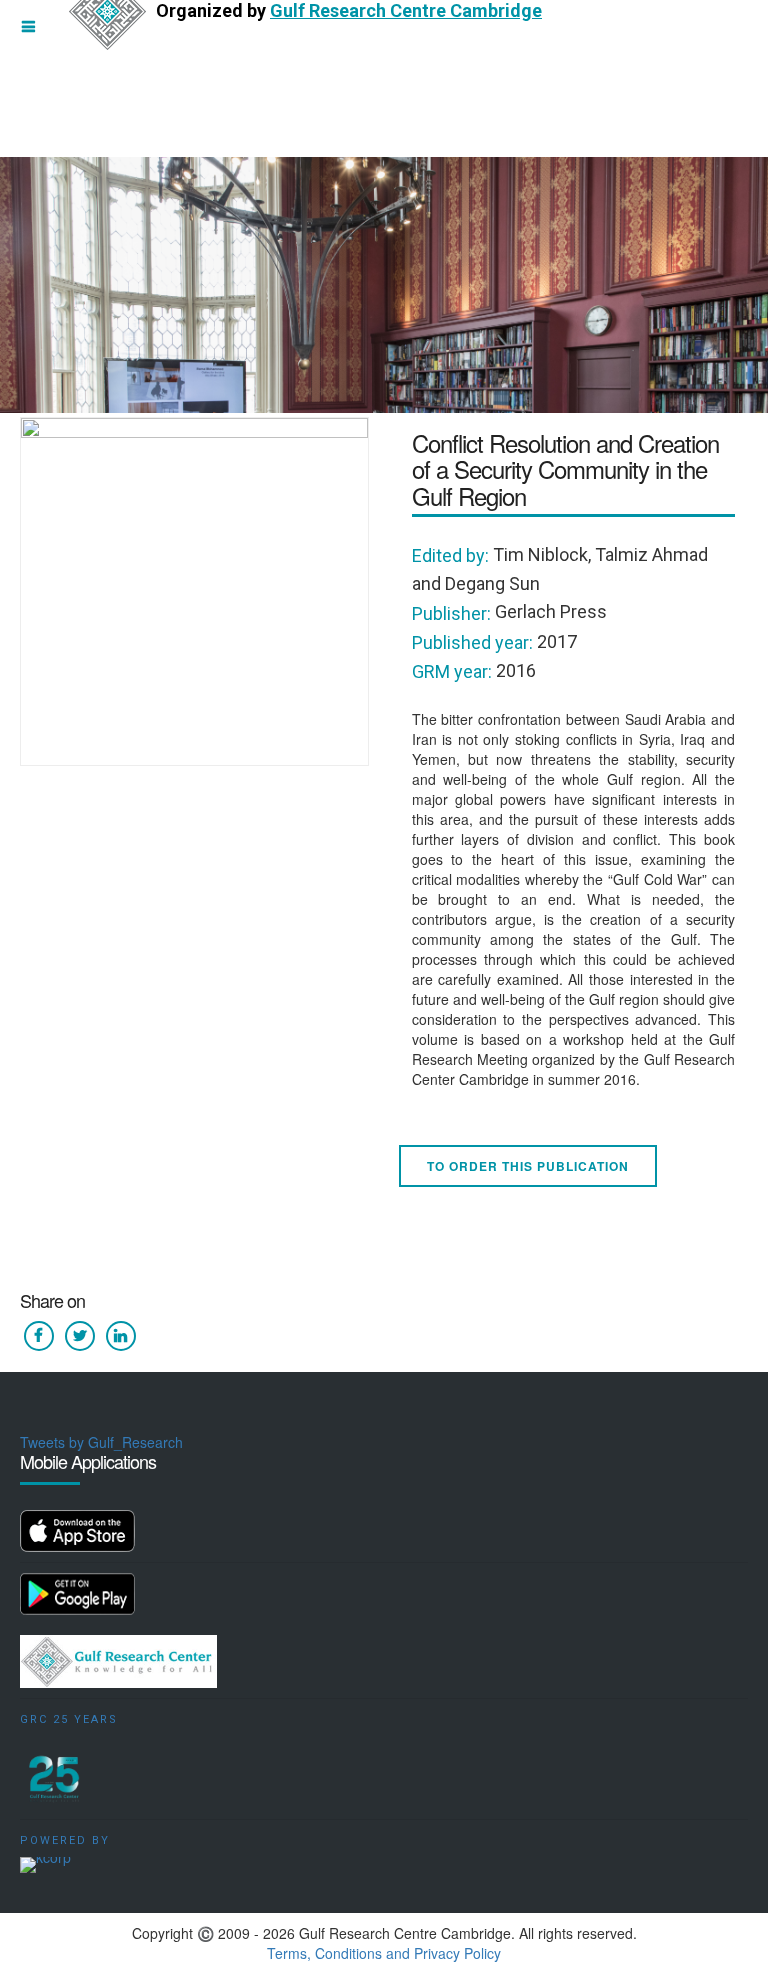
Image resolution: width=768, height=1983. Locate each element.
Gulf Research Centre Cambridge (406, 10)
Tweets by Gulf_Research (101, 1442)
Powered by (65, 1840)
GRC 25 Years (69, 1719)
